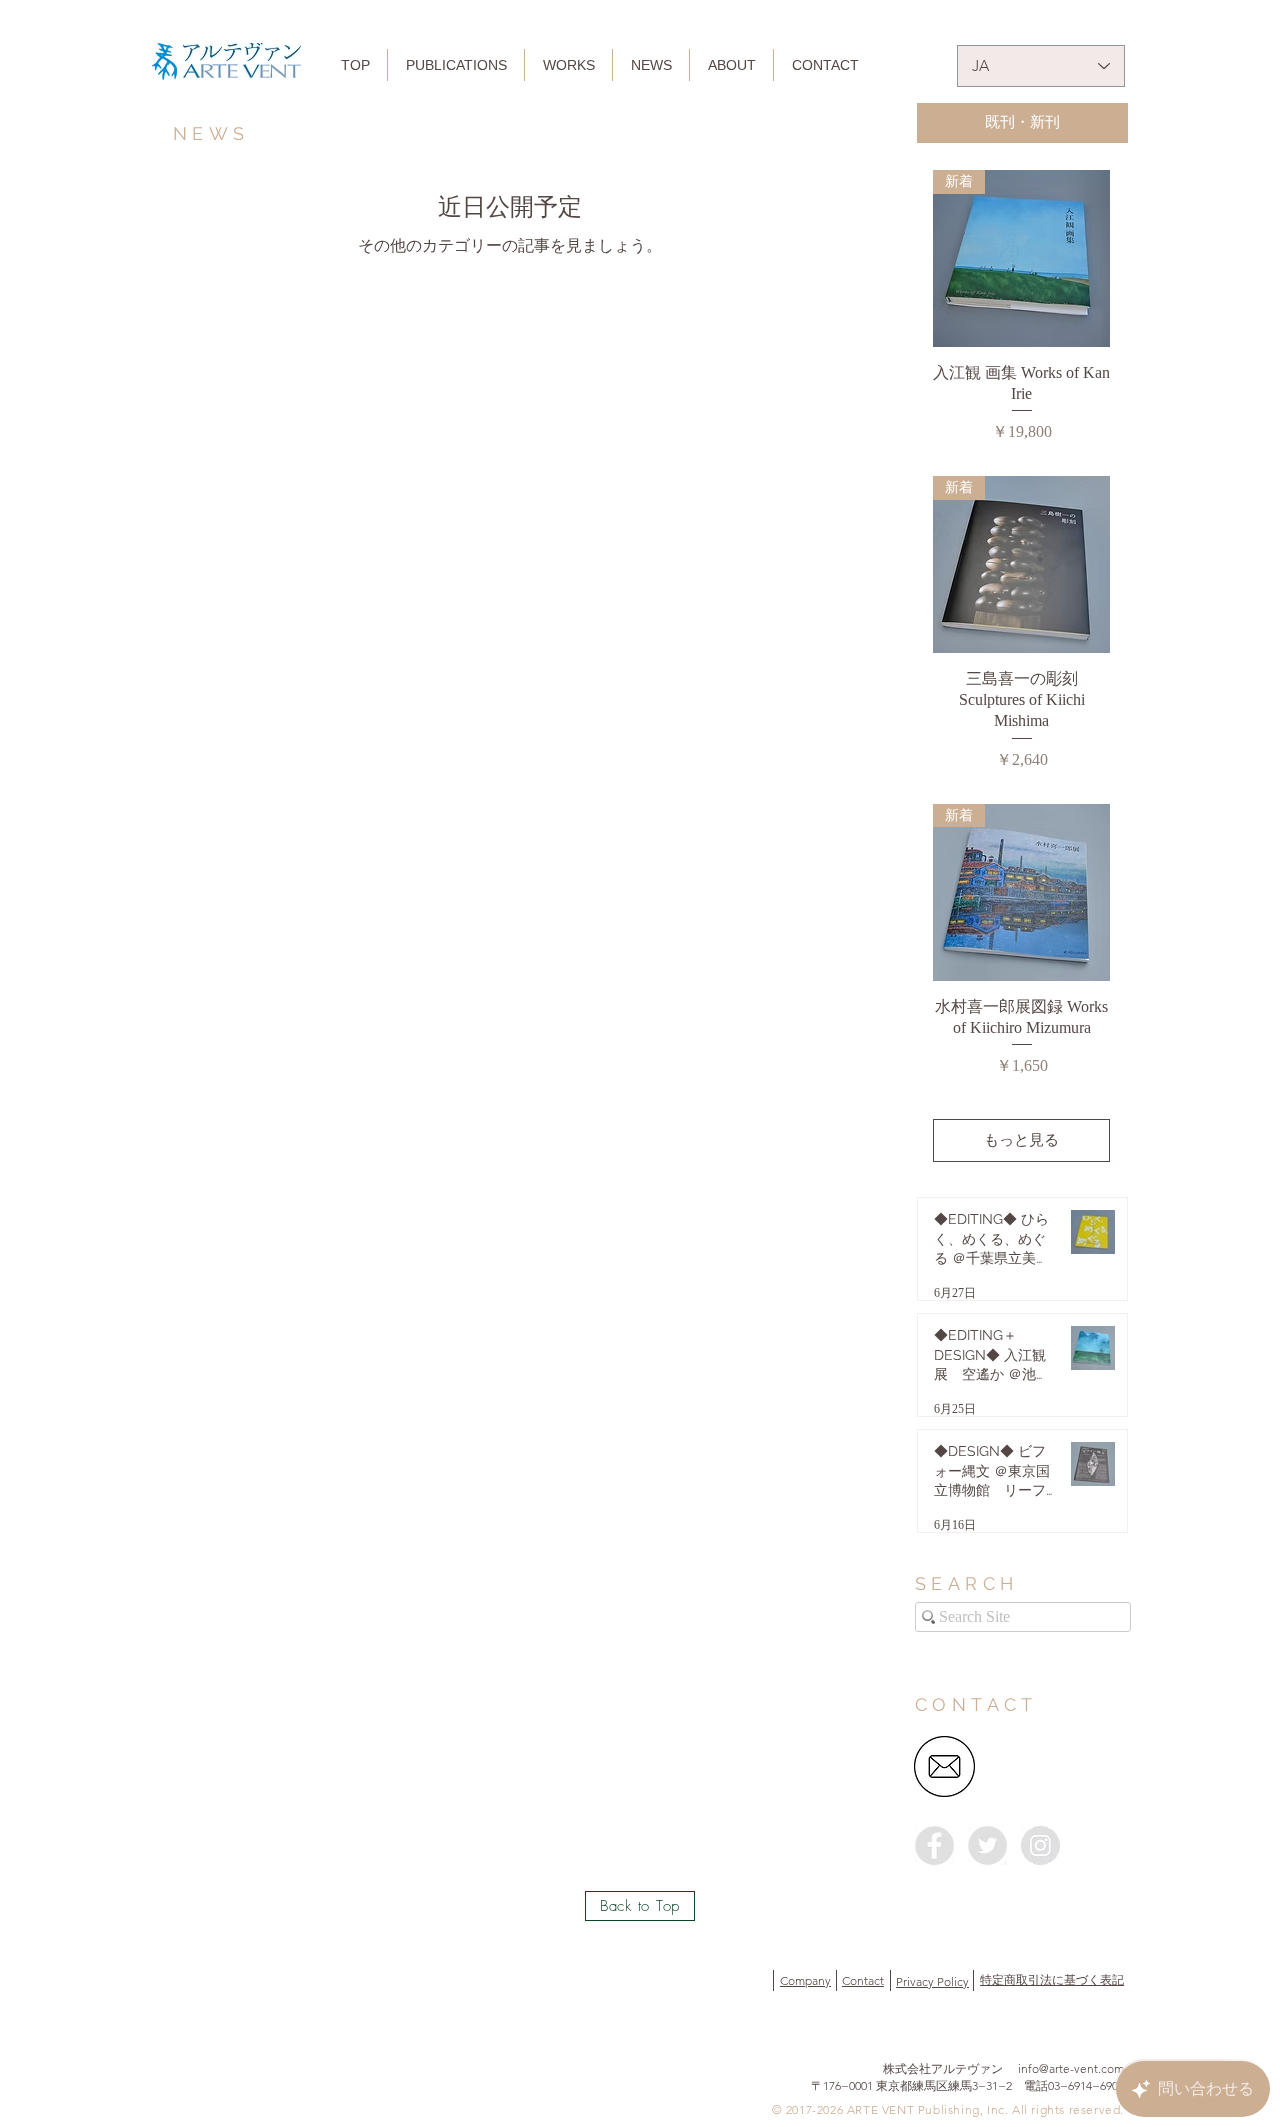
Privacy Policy (932, 1981)
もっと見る (1021, 1140)
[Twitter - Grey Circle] (987, 1845)
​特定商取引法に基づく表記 (1052, 1979)
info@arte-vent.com (1071, 2068)
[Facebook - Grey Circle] (934, 1845)
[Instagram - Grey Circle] (1040, 1845)
